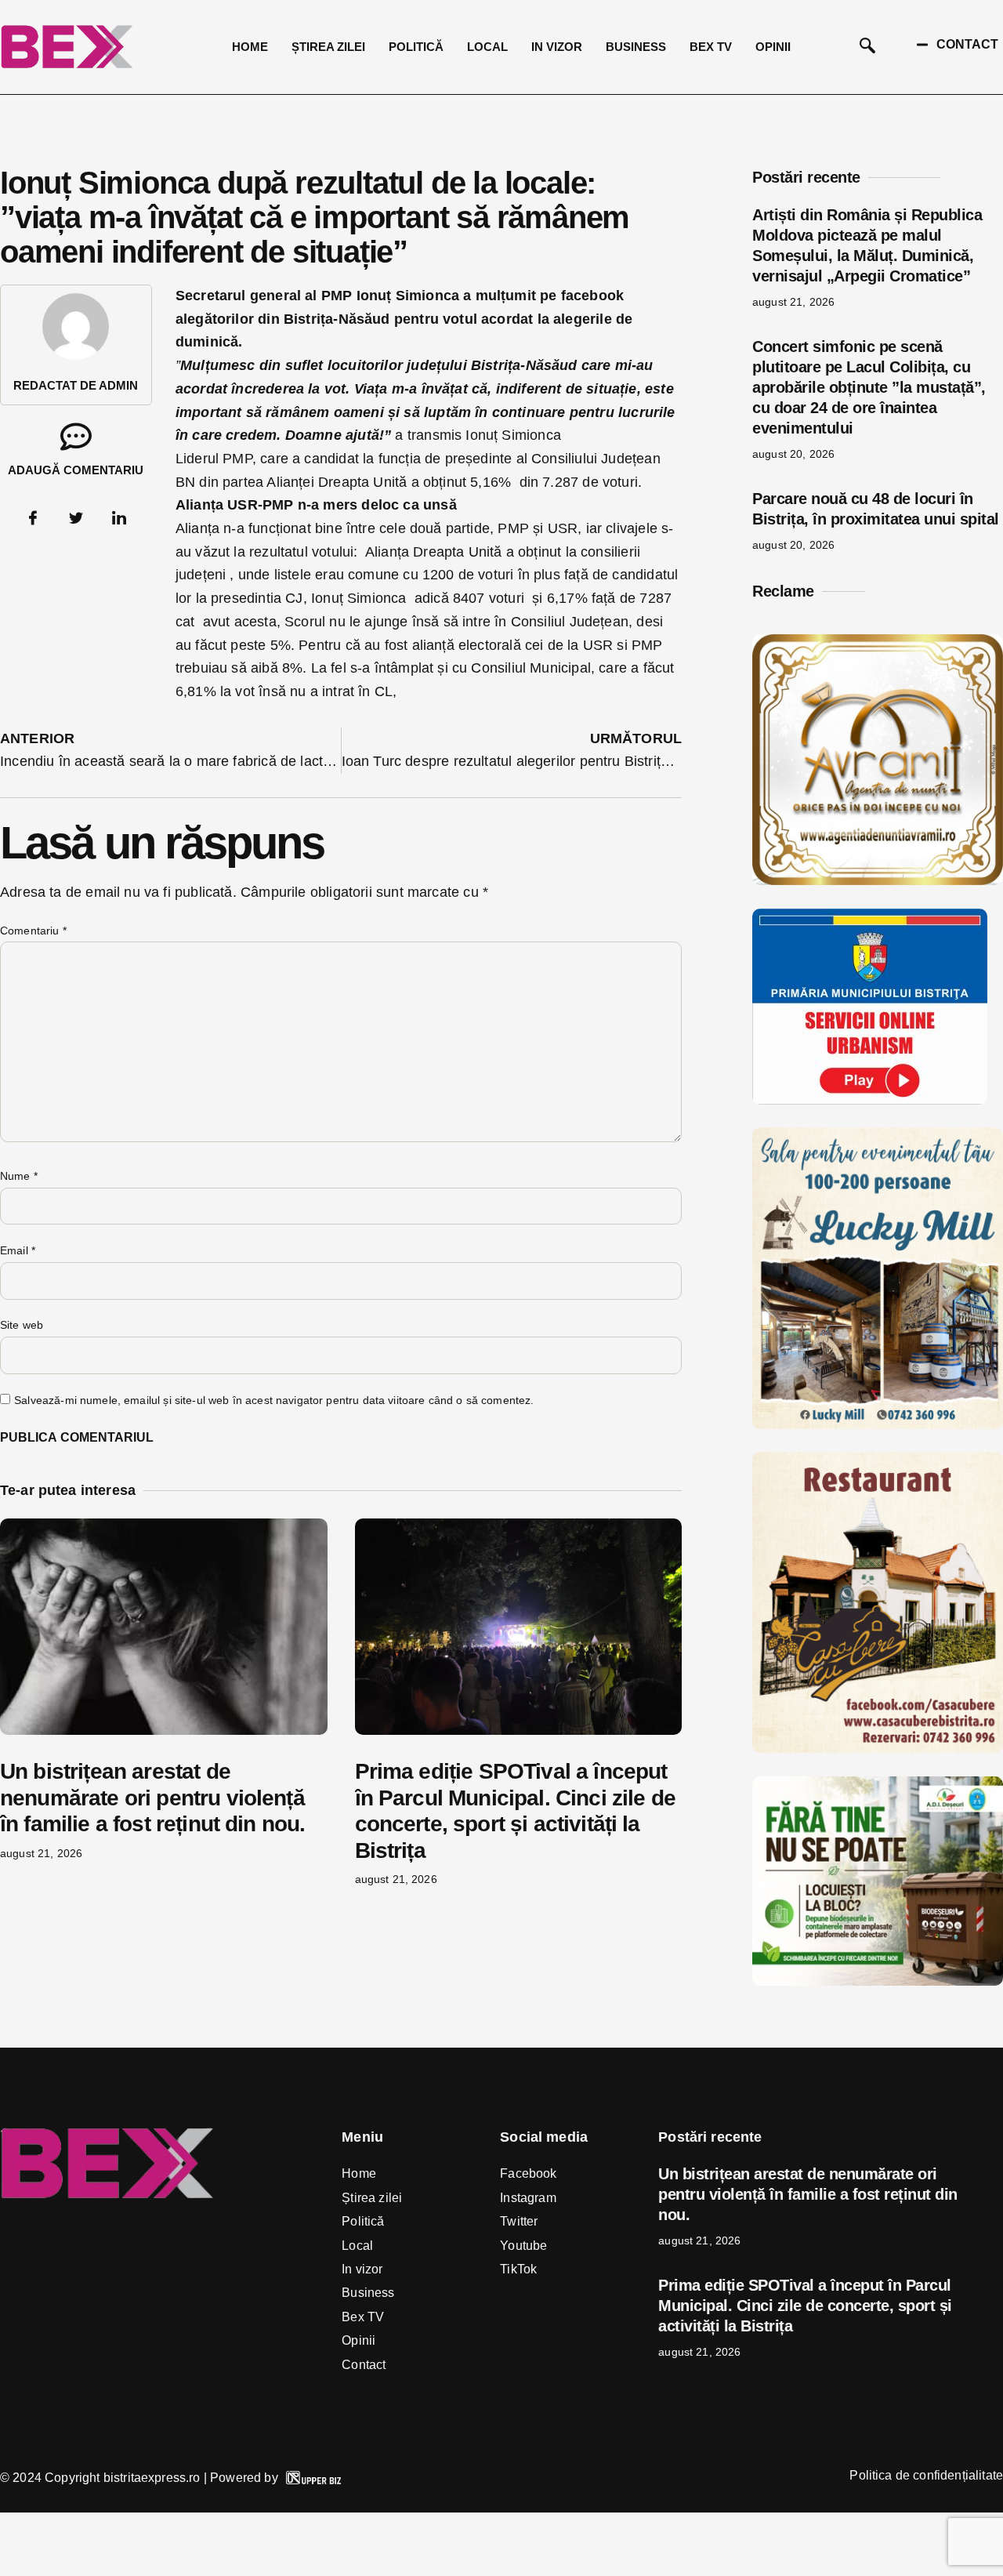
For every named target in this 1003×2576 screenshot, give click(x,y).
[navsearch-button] (867, 47)
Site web (22, 1325)
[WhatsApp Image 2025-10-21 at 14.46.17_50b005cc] (878, 880)
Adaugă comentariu (76, 470)
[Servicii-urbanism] (870, 1100)
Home (250, 47)
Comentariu (33, 931)
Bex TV (711, 47)
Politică (416, 47)
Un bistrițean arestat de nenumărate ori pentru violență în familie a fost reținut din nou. (152, 1798)
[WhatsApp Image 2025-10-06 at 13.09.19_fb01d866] (878, 1424)
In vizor (557, 47)
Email (18, 1250)
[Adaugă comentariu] (76, 437)
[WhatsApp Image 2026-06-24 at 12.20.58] (878, 1981)
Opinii (773, 47)
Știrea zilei (328, 47)
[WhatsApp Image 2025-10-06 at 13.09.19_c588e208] (878, 1748)
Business (636, 47)
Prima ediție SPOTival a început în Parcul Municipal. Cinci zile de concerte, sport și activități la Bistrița (805, 2306)
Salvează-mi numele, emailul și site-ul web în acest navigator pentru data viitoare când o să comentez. (274, 1400)
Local (487, 47)
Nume (19, 1176)
